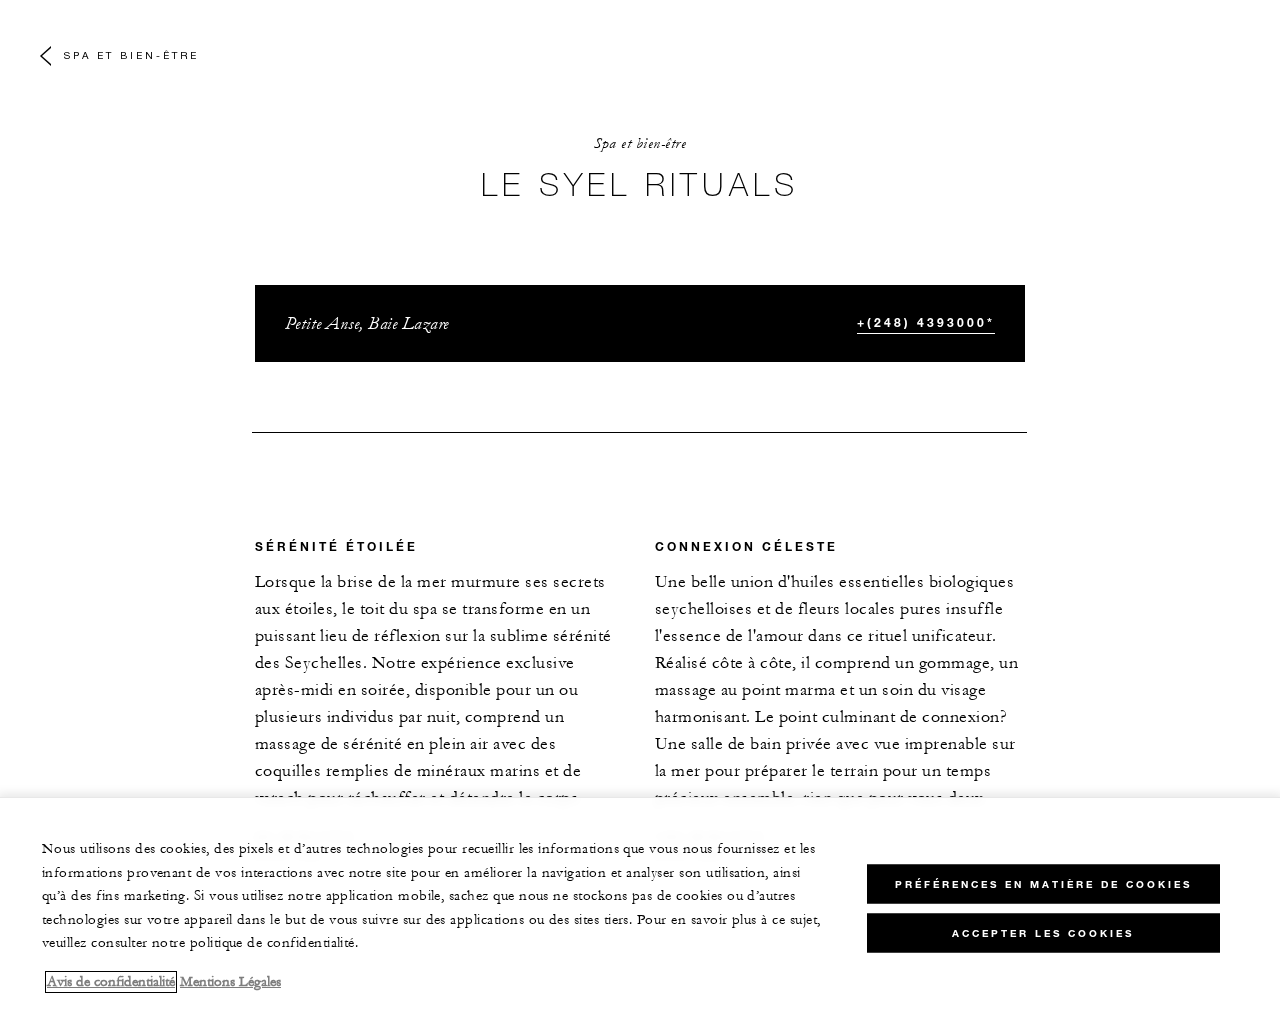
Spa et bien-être (131, 55)
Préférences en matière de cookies (1043, 884)
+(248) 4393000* (926, 322)
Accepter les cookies (1043, 933)
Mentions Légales (230, 982)
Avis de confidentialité (111, 982)
